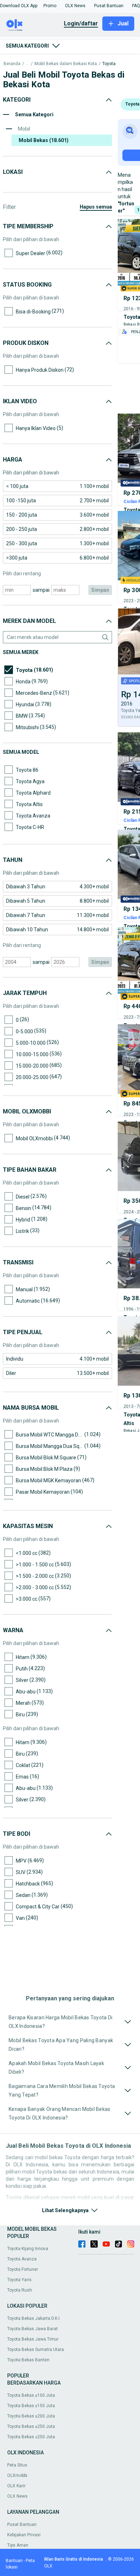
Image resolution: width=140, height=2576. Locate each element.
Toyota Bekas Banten (28, 2360)
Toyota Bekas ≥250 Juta (31, 2437)
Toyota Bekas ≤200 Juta (31, 2416)
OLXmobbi (17, 2475)
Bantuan (14, 2561)
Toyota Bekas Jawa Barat (32, 2329)
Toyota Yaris (19, 2280)
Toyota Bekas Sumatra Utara (36, 2350)
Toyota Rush (20, 2290)
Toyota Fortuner (23, 2269)
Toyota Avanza (22, 2259)
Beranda (12, 64)
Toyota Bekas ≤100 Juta (31, 2395)
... (27, 64)
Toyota (109, 64)
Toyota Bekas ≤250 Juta (31, 2426)
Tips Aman (18, 2545)
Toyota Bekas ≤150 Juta (31, 2406)
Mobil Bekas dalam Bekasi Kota (66, 64)
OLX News (17, 2496)
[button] (19, 6)
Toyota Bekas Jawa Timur (33, 2339)
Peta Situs (17, 2465)
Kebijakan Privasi (24, 2535)
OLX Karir (16, 2486)
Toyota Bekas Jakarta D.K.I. (34, 2318)
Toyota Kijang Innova (28, 2249)
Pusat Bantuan (22, 2524)
